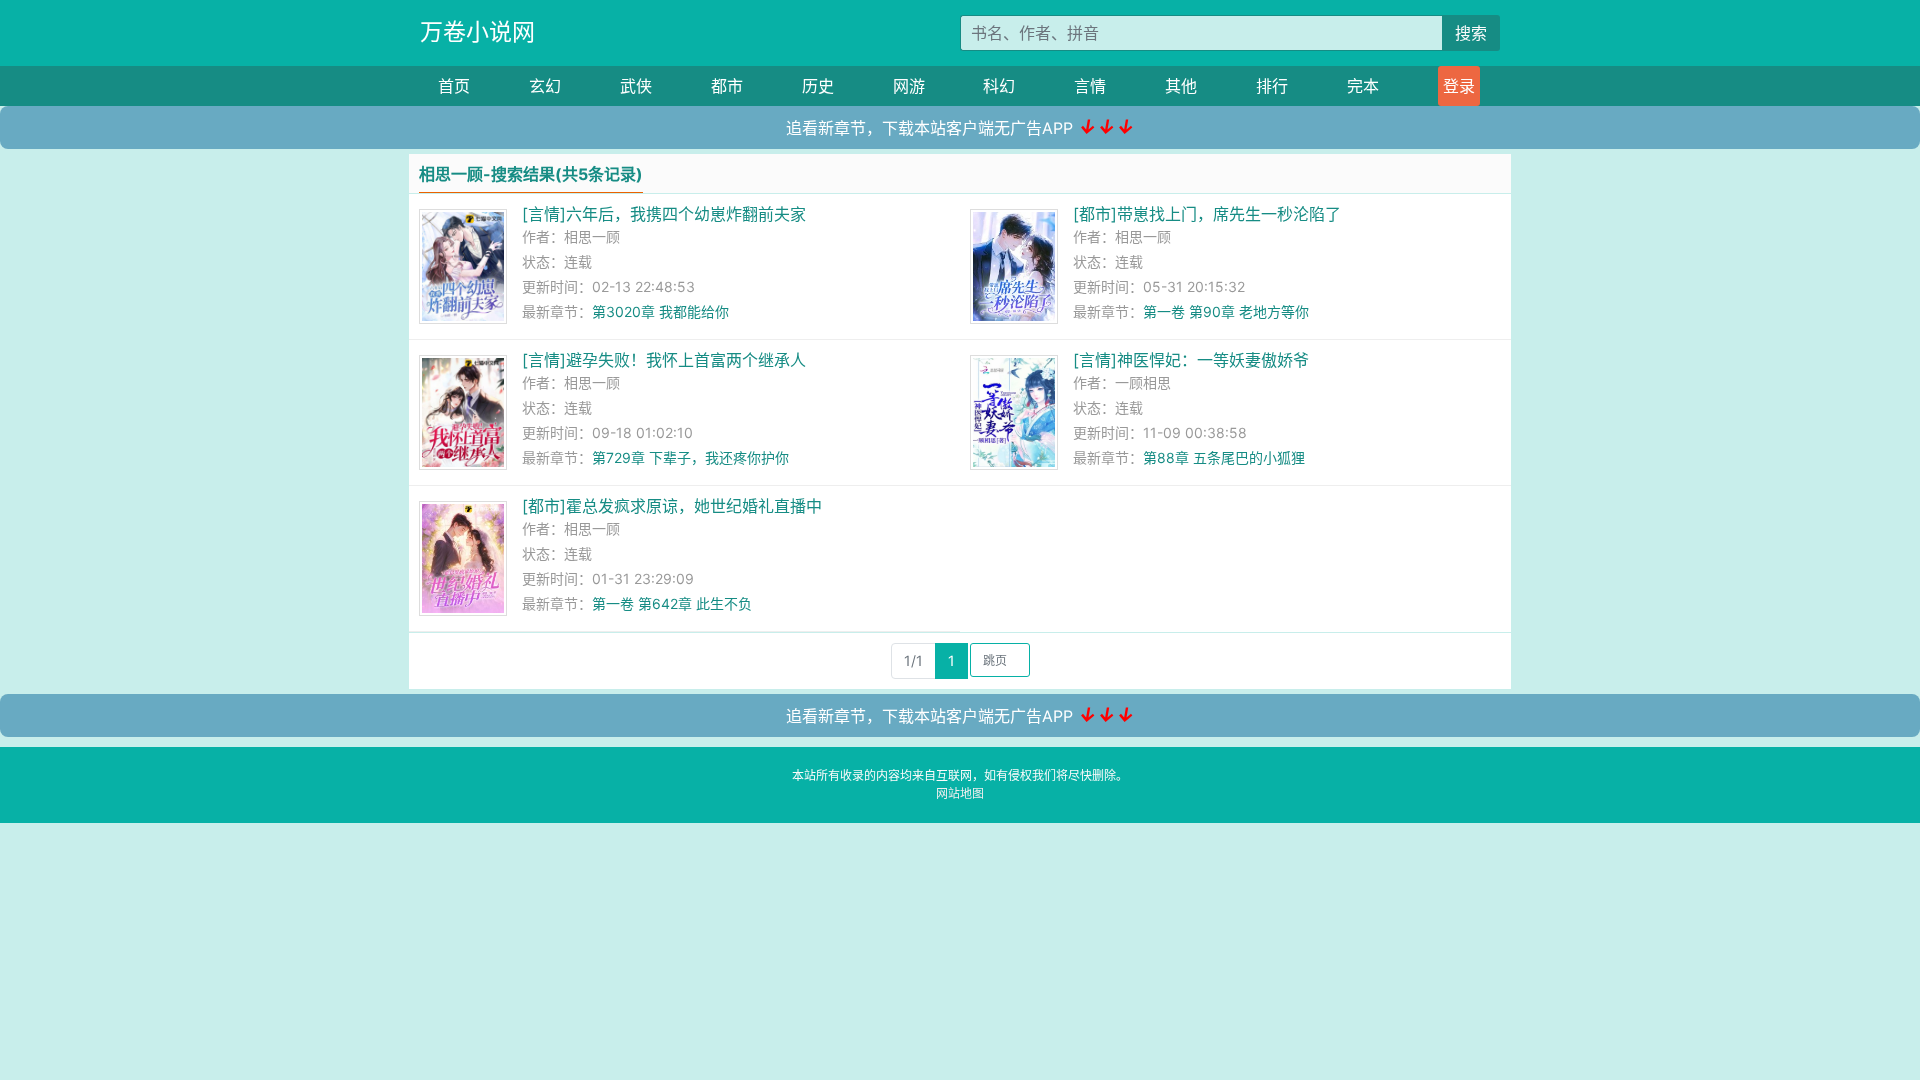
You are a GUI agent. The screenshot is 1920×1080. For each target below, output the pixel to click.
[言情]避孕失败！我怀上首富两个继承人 (664, 360)
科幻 (999, 86)
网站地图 (960, 793)
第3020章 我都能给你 (660, 311)
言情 (1090, 86)
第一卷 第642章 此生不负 (672, 603)
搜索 (1471, 33)
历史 (818, 86)
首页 (454, 86)
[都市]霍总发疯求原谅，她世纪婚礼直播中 (672, 506)
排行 (1272, 86)
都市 (727, 86)
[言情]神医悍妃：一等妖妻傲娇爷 (1191, 360)
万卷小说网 (477, 32)
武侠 (636, 86)
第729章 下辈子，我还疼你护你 (690, 457)
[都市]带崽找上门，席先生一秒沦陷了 (1207, 214)
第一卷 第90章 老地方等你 (1226, 311)
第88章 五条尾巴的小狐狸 (1224, 457)
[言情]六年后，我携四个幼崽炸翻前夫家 (664, 214)
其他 (1181, 86)
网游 (909, 86)
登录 (1459, 86)
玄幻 (545, 86)
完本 (1363, 86)
